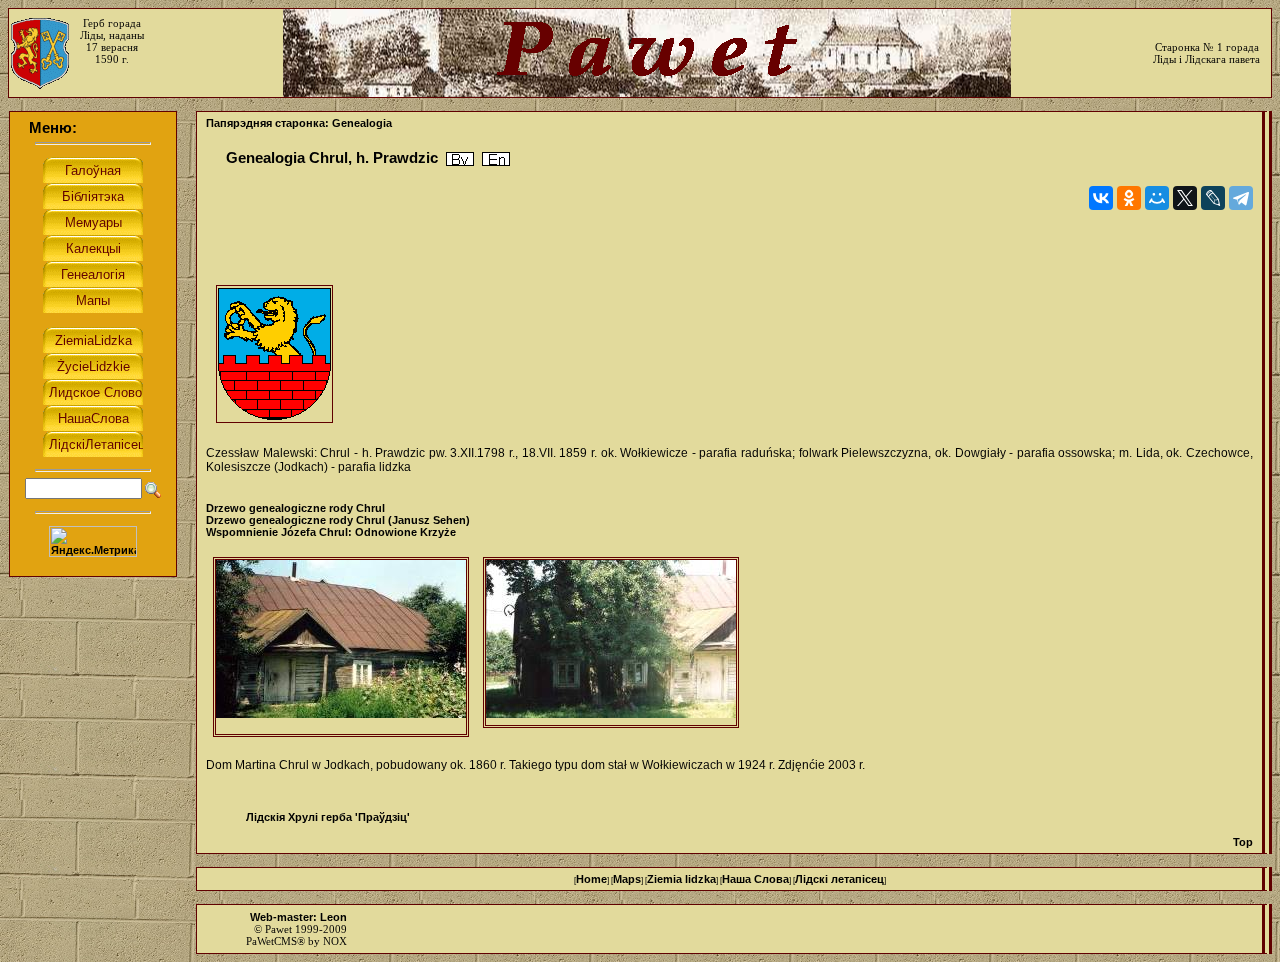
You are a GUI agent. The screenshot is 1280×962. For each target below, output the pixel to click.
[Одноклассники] (1129, 198)
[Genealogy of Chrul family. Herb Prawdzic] (496, 159)
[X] (1185, 198)
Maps (627, 879)
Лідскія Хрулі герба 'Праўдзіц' (328, 817)
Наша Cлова (755, 879)
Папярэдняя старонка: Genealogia (299, 123)
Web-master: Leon (298, 917)
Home (591, 879)
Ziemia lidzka (681, 879)
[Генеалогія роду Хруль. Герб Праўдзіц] (460, 159)
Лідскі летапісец (839, 879)
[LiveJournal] (1213, 198)
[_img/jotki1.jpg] (611, 642)
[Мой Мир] (1157, 198)
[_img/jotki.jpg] (341, 647)
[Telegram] (1241, 198)
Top (1243, 842)
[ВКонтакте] (1101, 198)
